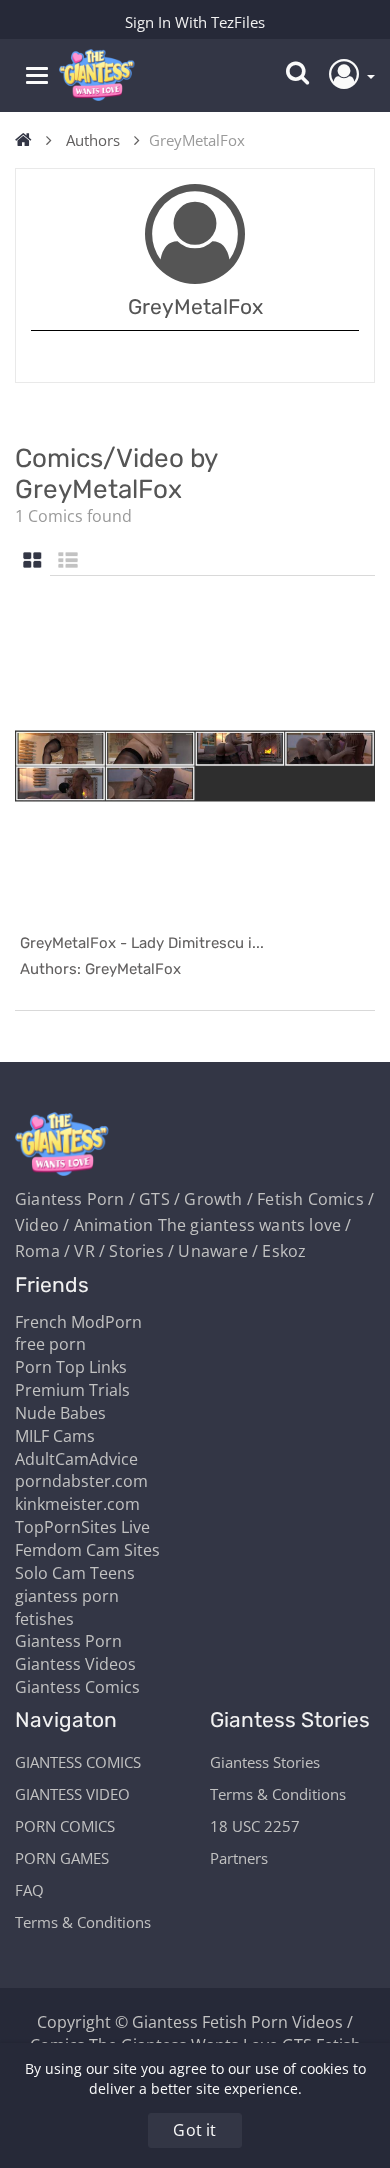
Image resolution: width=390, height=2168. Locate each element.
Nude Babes (60, 1413)
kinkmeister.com (77, 1504)
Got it (194, 2130)
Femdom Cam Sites (87, 1550)
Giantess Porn (68, 1641)
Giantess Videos (75, 1664)
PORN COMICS (65, 1826)
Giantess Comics (77, 1687)
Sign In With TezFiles (195, 22)
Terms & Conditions (83, 1922)
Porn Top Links (71, 1367)
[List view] (68, 561)
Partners (239, 1858)
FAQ (29, 1890)
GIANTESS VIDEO (72, 1794)
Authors (93, 140)
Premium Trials (72, 1390)
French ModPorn (78, 1322)
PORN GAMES (62, 1858)
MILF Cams (55, 1436)
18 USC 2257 (255, 1826)
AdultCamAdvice (76, 1459)
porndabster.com (81, 1481)
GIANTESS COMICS (78, 1762)
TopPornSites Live (82, 1527)
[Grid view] (32, 561)
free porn (50, 1344)
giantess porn (67, 1596)
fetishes (44, 1619)
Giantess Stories (265, 1762)
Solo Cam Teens (75, 1573)
